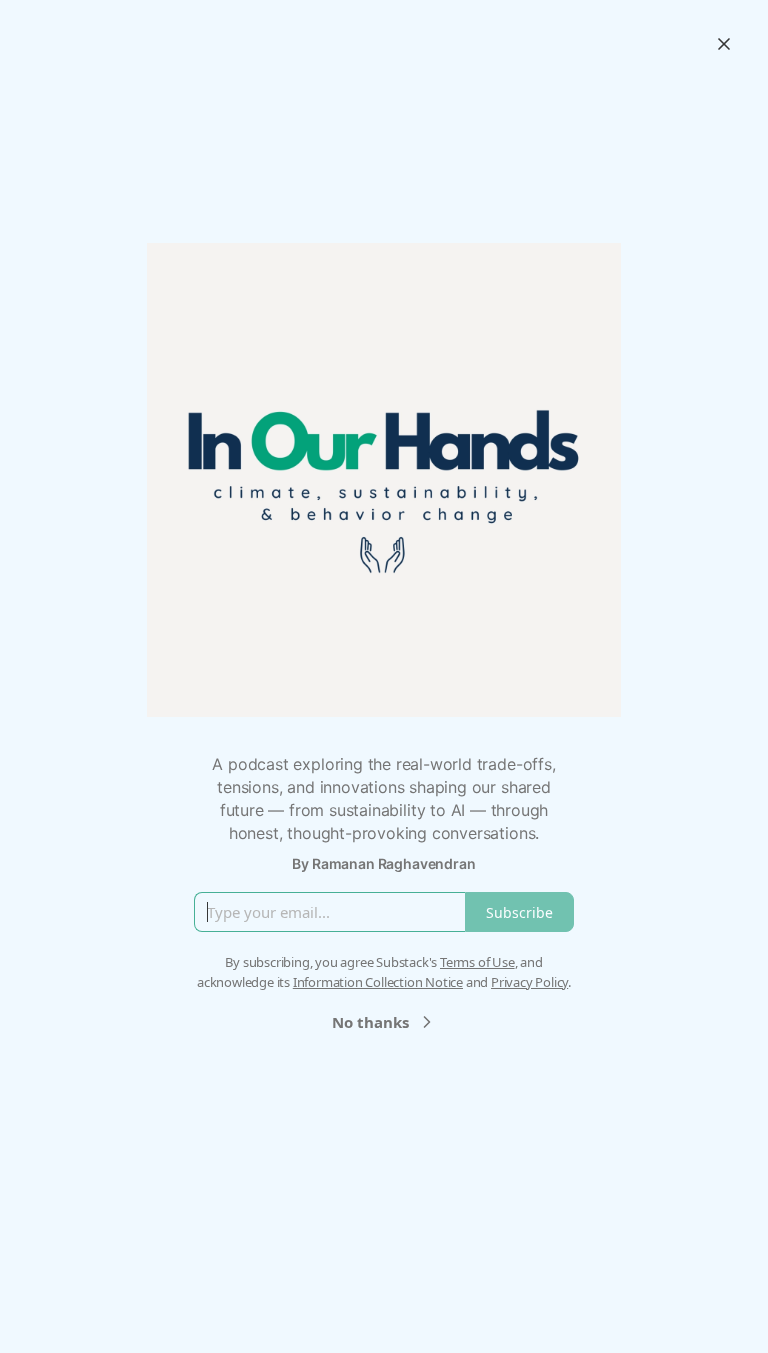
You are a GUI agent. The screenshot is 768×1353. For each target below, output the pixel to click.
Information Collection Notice (378, 982)
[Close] (724, 44)
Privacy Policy (529, 982)
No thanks (370, 1022)
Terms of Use (477, 962)
